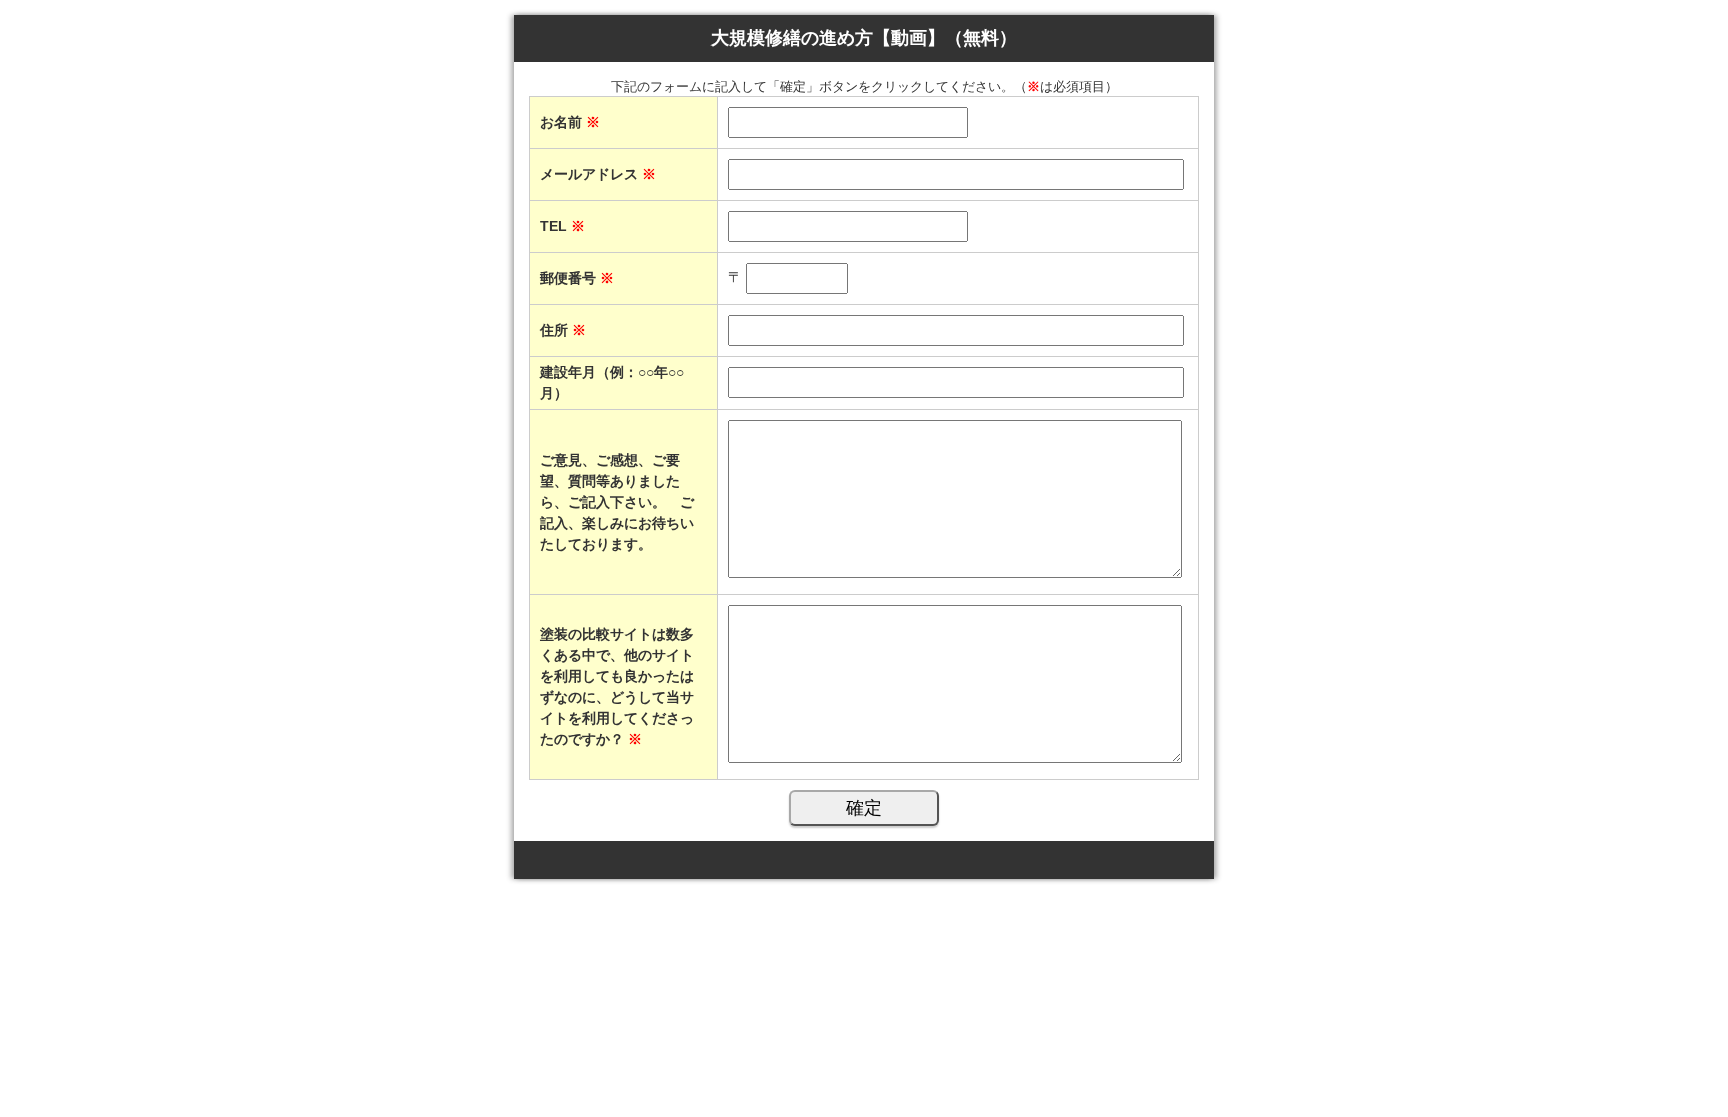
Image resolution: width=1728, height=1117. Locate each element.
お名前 (570, 122)
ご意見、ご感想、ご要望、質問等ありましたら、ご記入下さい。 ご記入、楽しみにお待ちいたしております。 (617, 502)
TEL (562, 226)
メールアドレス (598, 174)
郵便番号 (577, 278)
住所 (563, 330)
